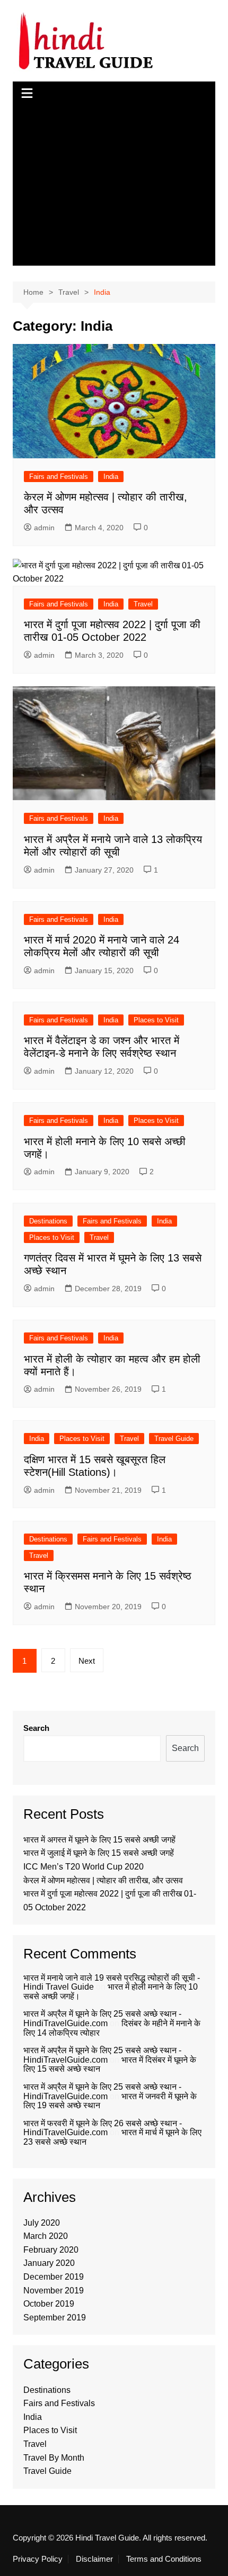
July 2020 (42, 2223)
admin (44, 528)
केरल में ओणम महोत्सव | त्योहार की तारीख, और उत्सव (103, 1880)
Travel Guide (174, 1439)
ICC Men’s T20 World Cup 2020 (84, 1867)
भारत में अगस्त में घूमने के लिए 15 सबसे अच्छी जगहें (99, 1840)
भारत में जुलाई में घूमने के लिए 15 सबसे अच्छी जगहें (99, 1853)
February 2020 (51, 2250)
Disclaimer (94, 2559)
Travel (143, 604)
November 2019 (54, 2291)
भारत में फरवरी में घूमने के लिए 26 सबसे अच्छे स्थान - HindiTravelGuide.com (103, 2128)
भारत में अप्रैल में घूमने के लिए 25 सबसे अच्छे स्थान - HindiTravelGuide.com (102, 2019)
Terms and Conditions (164, 2559)
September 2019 (55, 2318)
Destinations (48, 1221)
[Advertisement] (114, 186)
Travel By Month (54, 2458)
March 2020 (46, 2236)
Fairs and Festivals (59, 477)
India (111, 477)
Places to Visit (156, 1020)
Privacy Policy (38, 2559)
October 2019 (49, 2304)
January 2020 (49, 2263)
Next (87, 1661)
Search (36, 1728)
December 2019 (54, 2277)
